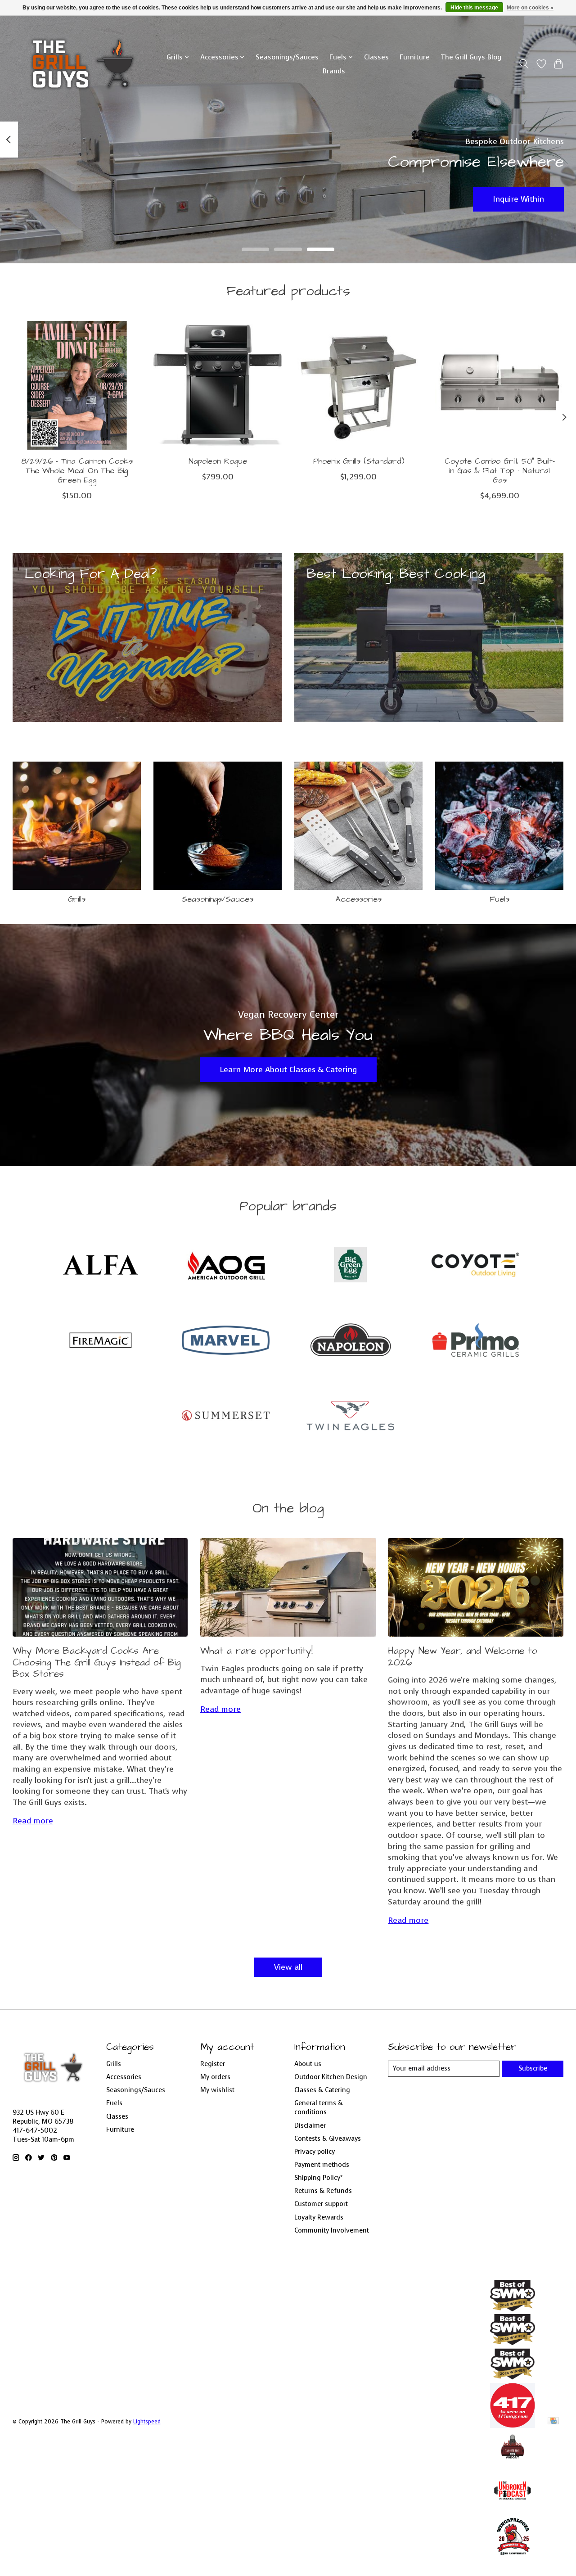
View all (288, 1967)
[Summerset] (225, 1417)
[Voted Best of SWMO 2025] (513, 2342)
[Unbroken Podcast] (513, 2510)
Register (213, 2064)
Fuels (499, 899)
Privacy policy (315, 2152)
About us (308, 2064)
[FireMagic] (101, 1341)
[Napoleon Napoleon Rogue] (218, 385)
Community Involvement (332, 2230)
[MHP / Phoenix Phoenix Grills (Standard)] (359, 385)
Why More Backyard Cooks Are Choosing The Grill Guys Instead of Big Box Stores (97, 1662)
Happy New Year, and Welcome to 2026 (463, 1657)
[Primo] (475, 1341)
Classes (376, 57)
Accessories (359, 899)
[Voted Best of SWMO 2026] (513, 2309)
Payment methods (322, 2165)
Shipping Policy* (318, 2178)
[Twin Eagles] (351, 1417)
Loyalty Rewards (319, 2217)
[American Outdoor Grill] (225, 1266)
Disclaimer (310, 2125)
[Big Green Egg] (351, 1266)
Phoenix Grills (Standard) (358, 461)
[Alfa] (101, 1266)
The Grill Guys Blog (471, 57)
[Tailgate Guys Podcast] (513, 2463)
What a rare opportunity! (256, 1651)
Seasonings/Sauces (287, 57)
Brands (334, 71)
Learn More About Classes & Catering (288, 1069)
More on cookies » (530, 8)
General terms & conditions (319, 2107)
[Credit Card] (553, 2422)
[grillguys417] (83, 64)
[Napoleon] (351, 1341)
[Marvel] (225, 1341)
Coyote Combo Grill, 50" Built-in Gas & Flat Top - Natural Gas (499, 471)
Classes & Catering (322, 2090)
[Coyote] (475, 1266)
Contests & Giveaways (328, 2138)
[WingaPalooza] (513, 2558)
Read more (33, 1821)
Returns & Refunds (323, 2191)
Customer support (321, 2204)
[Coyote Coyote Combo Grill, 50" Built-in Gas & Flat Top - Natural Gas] (499, 385)
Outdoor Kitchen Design (331, 2077)
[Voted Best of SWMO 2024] (513, 2377)
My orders (215, 2077)
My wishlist (217, 2090)
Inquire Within (518, 199)
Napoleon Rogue (217, 461)
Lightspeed (147, 2422)
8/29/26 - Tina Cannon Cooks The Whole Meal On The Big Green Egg (76, 471)
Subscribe (533, 2068)
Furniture (415, 57)
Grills (77, 899)
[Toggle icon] (524, 64)
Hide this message (474, 8)
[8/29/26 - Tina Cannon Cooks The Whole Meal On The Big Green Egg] (77, 385)
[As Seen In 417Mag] (513, 2425)
